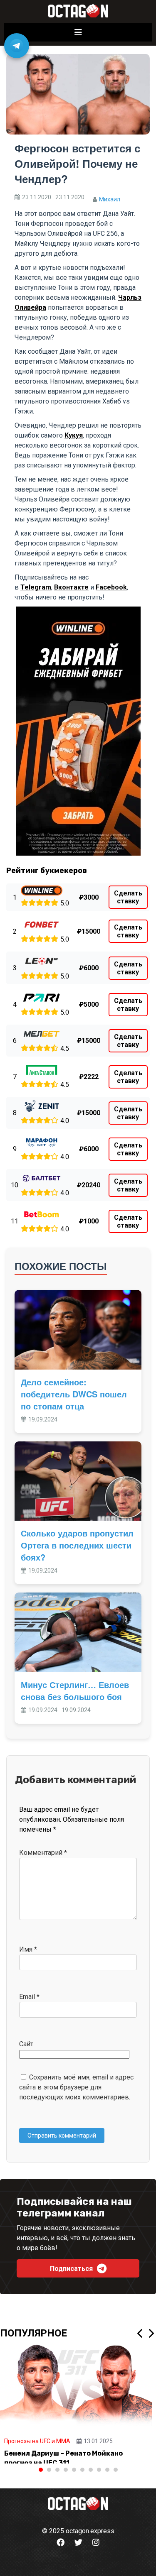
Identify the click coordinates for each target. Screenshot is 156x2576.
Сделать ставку (128, 897)
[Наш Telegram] (17, 46)
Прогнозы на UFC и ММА (37, 2441)
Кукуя (74, 435)
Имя (28, 1949)
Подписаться (71, 2269)
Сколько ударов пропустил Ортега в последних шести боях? (77, 1545)
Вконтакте (71, 587)
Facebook (111, 587)
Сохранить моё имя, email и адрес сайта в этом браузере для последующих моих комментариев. (76, 2087)
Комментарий (43, 1853)
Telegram (36, 587)
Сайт (26, 2044)
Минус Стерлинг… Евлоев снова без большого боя (75, 1690)
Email (29, 1997)
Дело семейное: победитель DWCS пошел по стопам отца (74, 1394)
